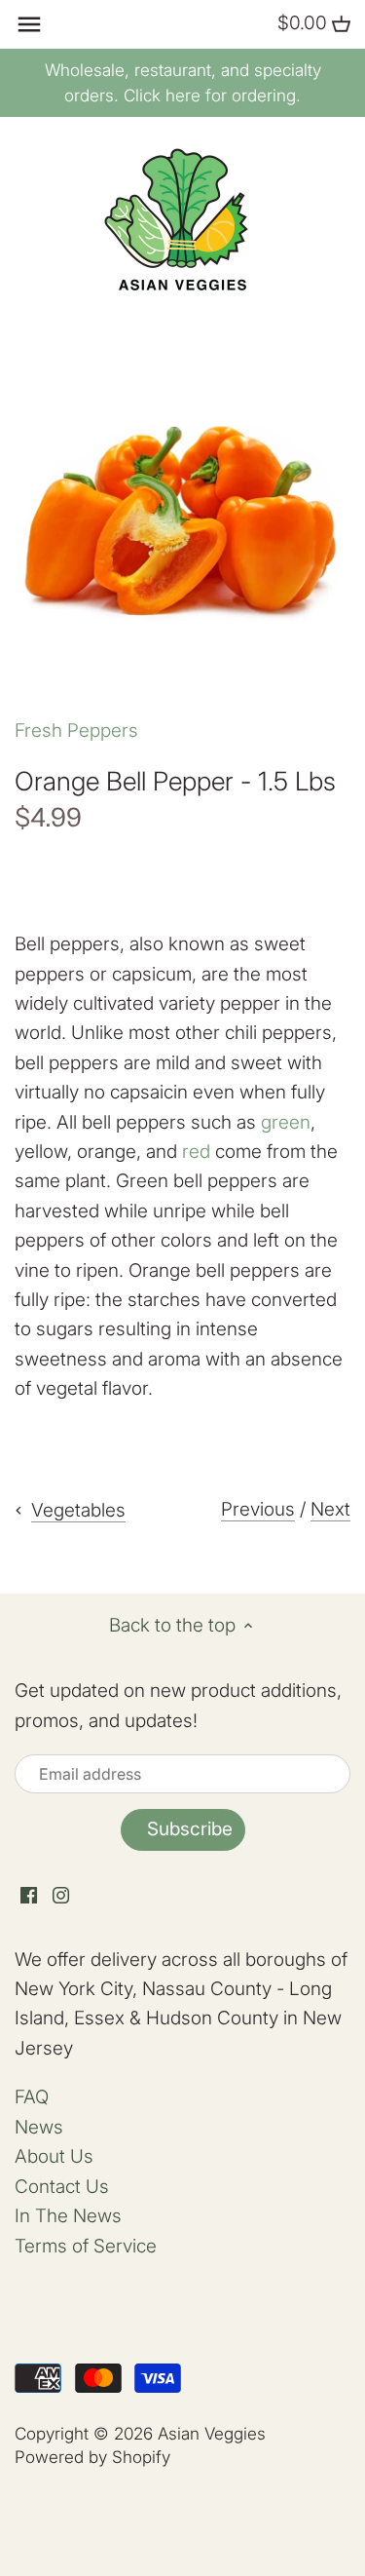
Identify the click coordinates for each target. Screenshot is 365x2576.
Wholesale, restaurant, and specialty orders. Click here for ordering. (183, 83)
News (39, 2127)
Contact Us (62, 2187)
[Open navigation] (29, 24)
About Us (54, 2156)
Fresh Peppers (76, 731)
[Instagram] (61, 1895)
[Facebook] (29, 1895)
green (286, 1122)
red (196, 1152)
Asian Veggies (212, 2433)
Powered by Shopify (92, 2457)
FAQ (32, 2097)
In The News (68, 2216)
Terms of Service (86, 2246)
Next (330, 1509)
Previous (258, 1509)
